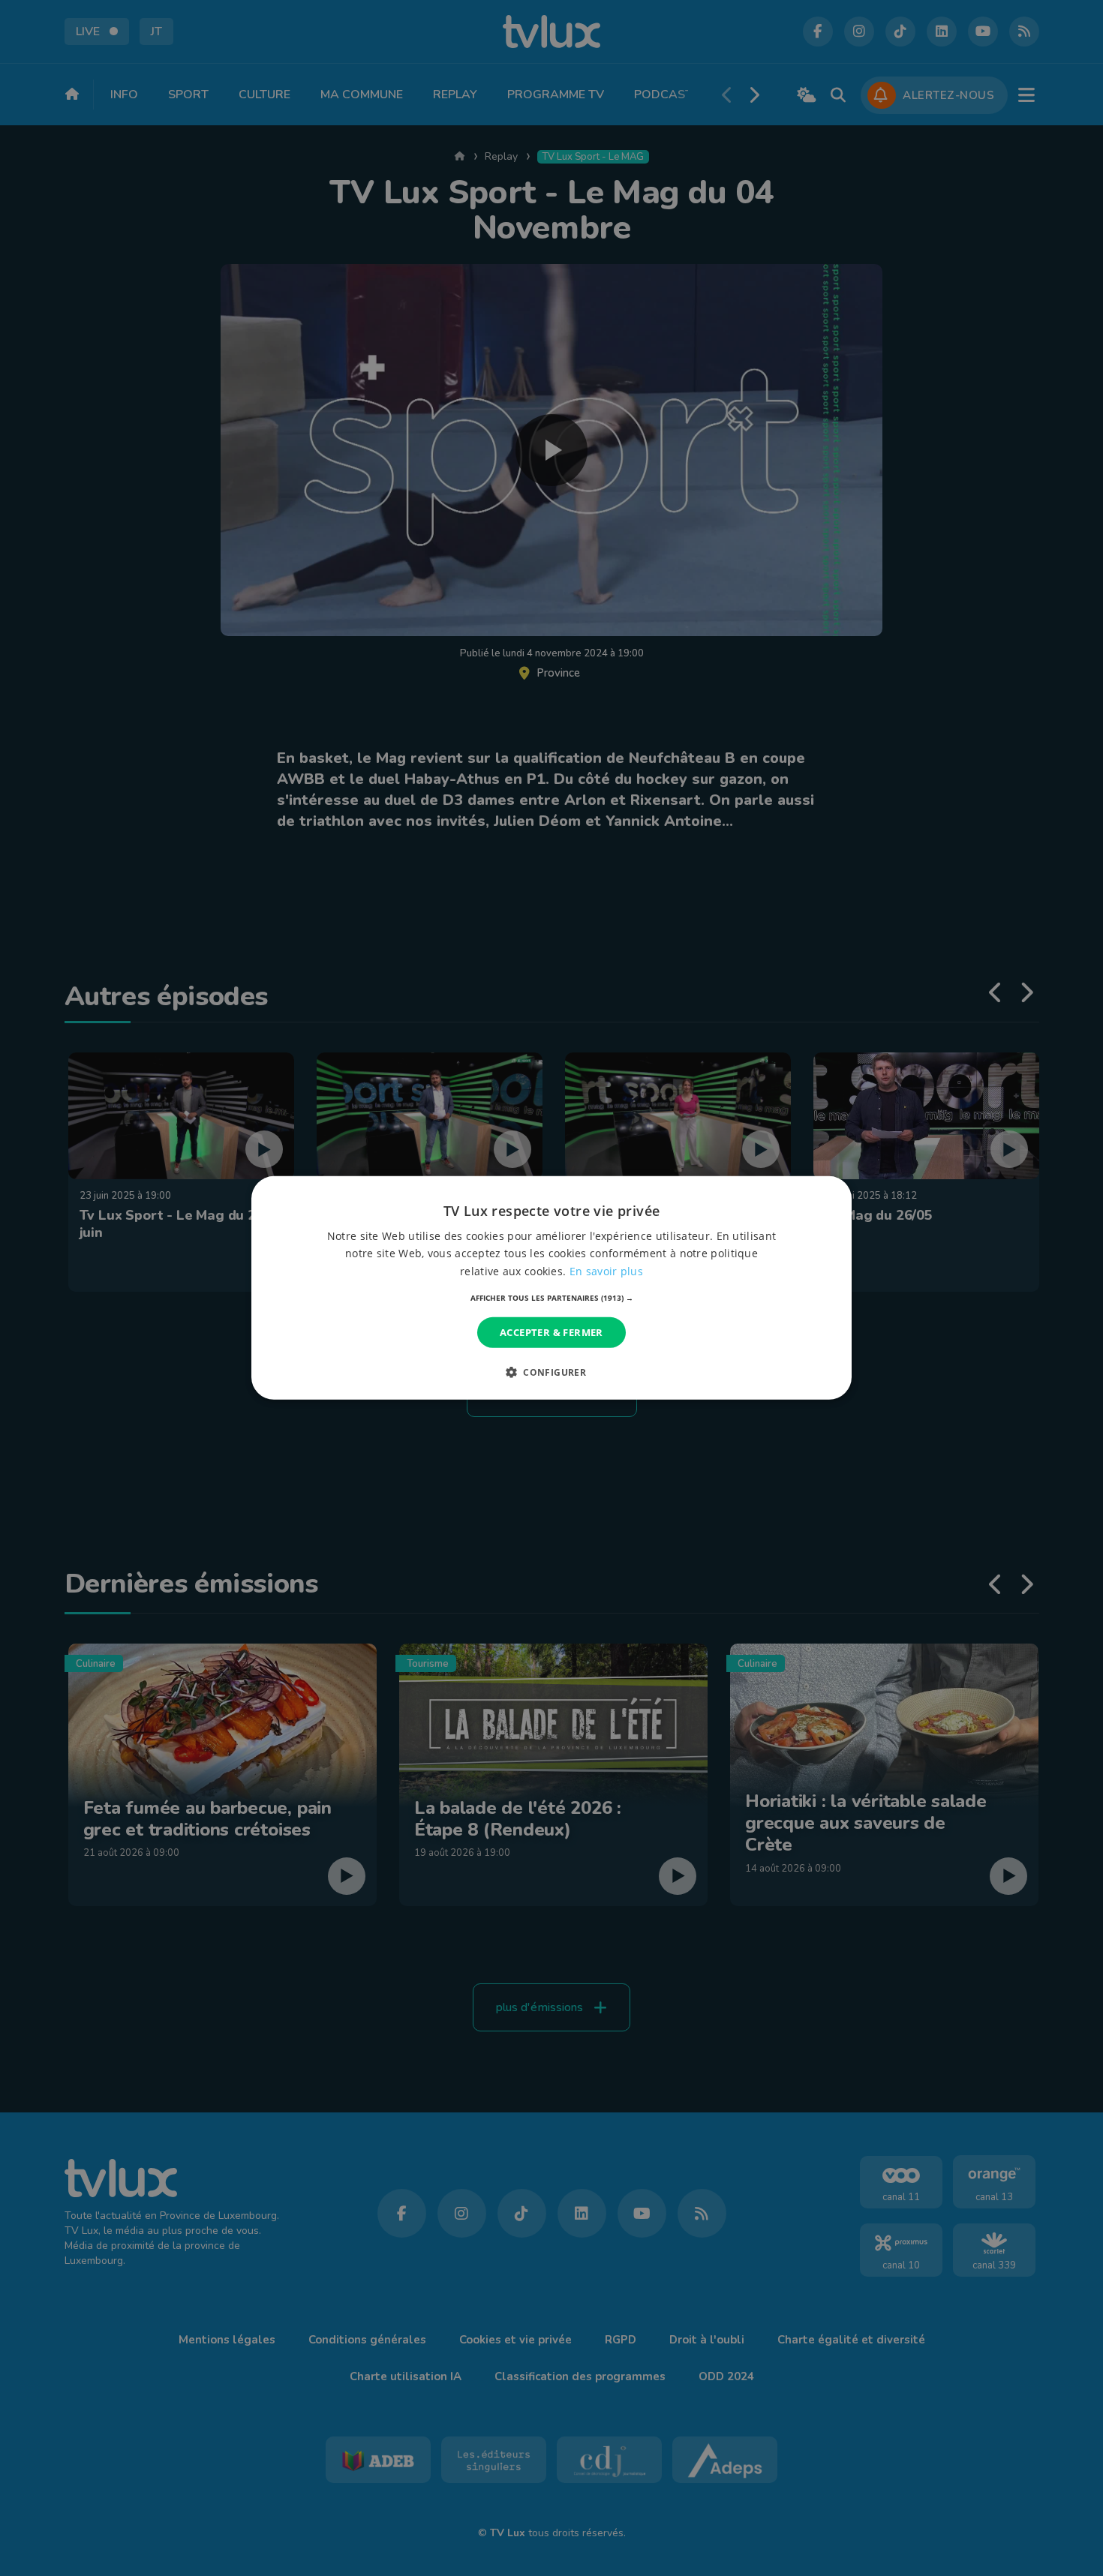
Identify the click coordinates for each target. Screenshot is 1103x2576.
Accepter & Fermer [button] (551, 1332)
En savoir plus (606, 1270)
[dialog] (551, 1288)
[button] (552, 1298)
